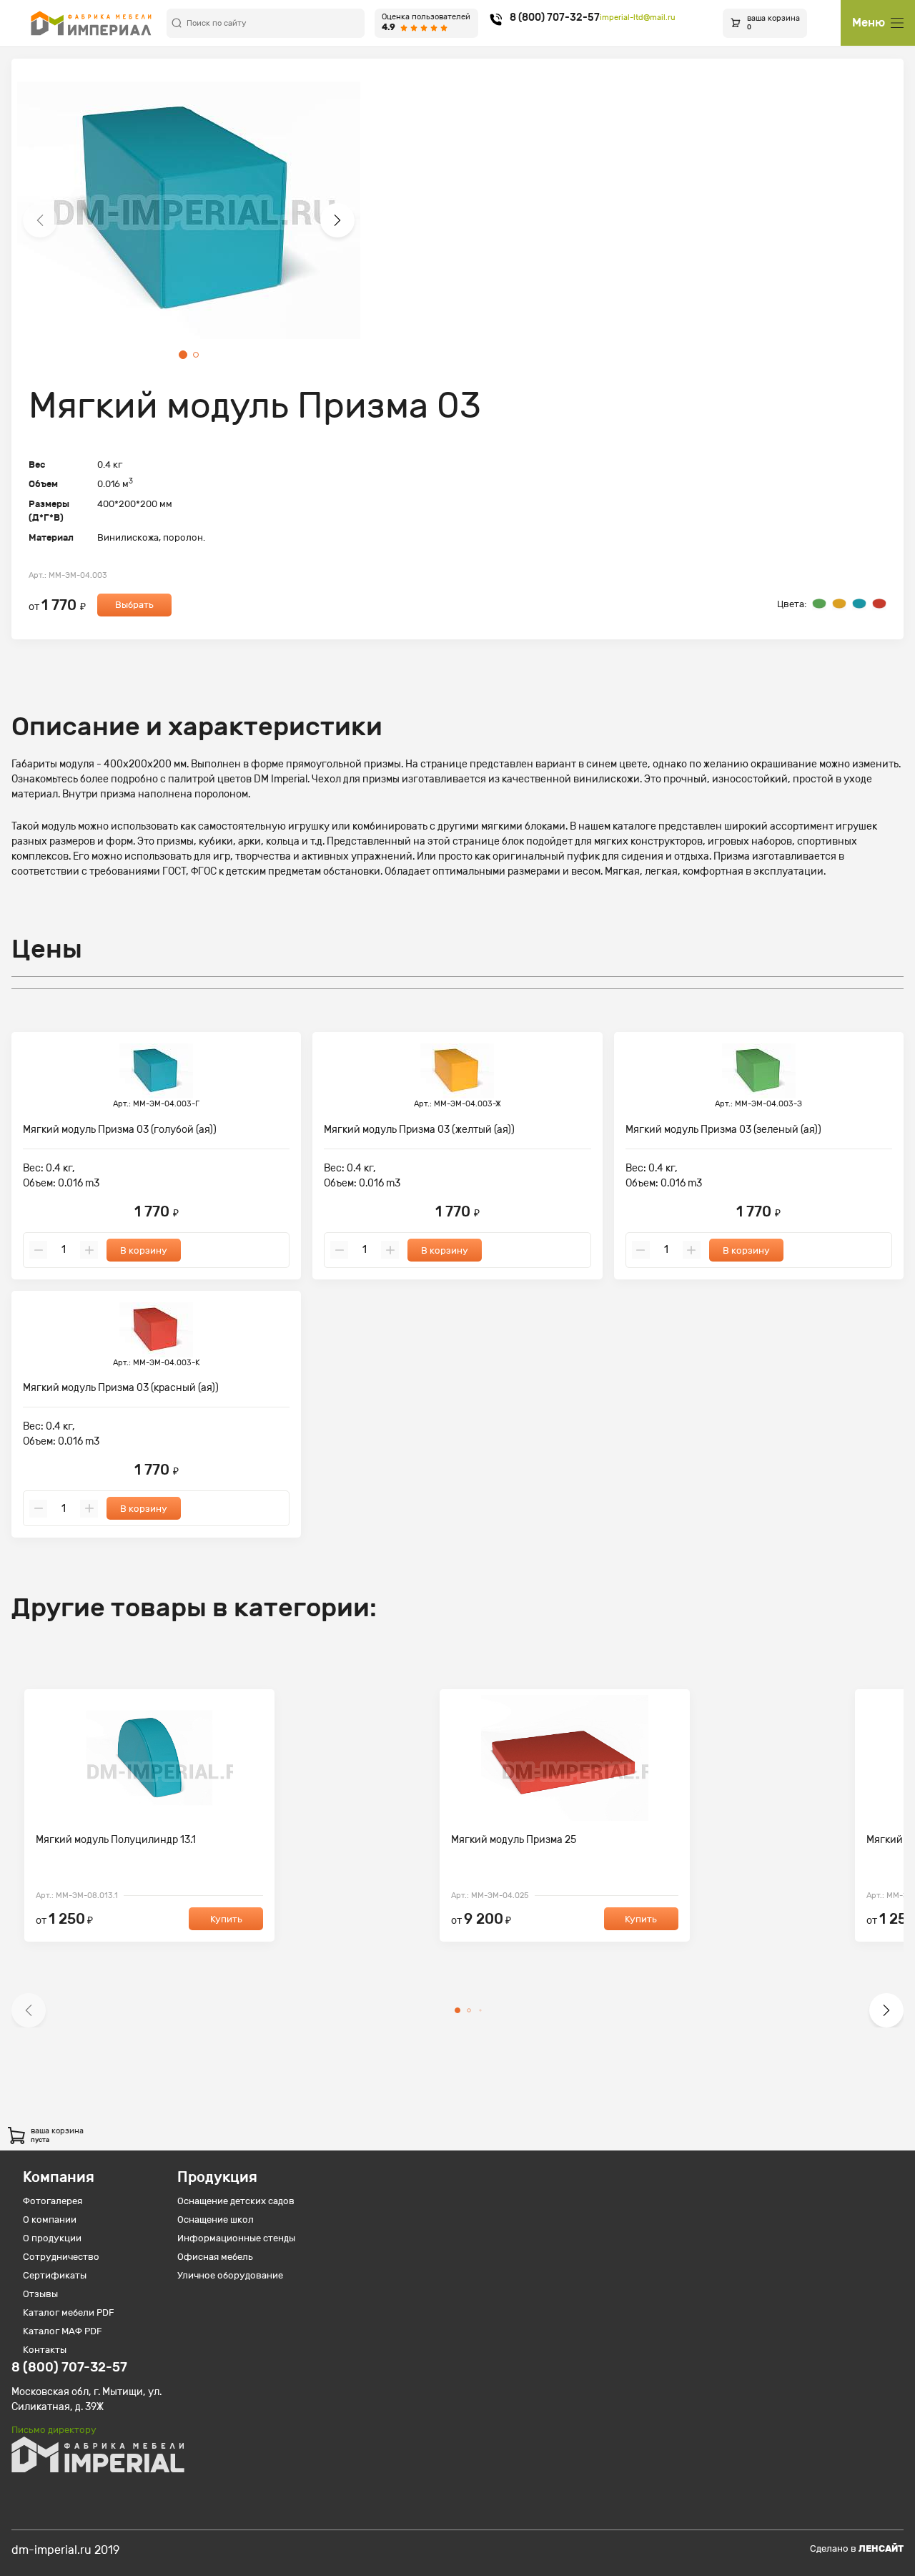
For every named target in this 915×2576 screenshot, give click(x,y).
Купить (226, 1919)
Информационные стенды (236, 2238)
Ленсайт (881, 2548)
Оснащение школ (216, 2219)
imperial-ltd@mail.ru (638, 18)
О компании (50, 2219)
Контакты (45, 2350)
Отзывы (40, 2294)
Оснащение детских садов (236, 2201)
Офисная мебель (215, 2257)
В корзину (144, 1250)
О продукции (52, 2238)
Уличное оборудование (230, 2275)
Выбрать (134, 605)
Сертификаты (55, 2275)
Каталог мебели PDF (69, 2312)
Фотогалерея (53, 2201)
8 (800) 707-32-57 (555, 18)
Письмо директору (54, 2430)
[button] (40, 220)
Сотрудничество (61, 2257)
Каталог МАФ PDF (63, 2331)
